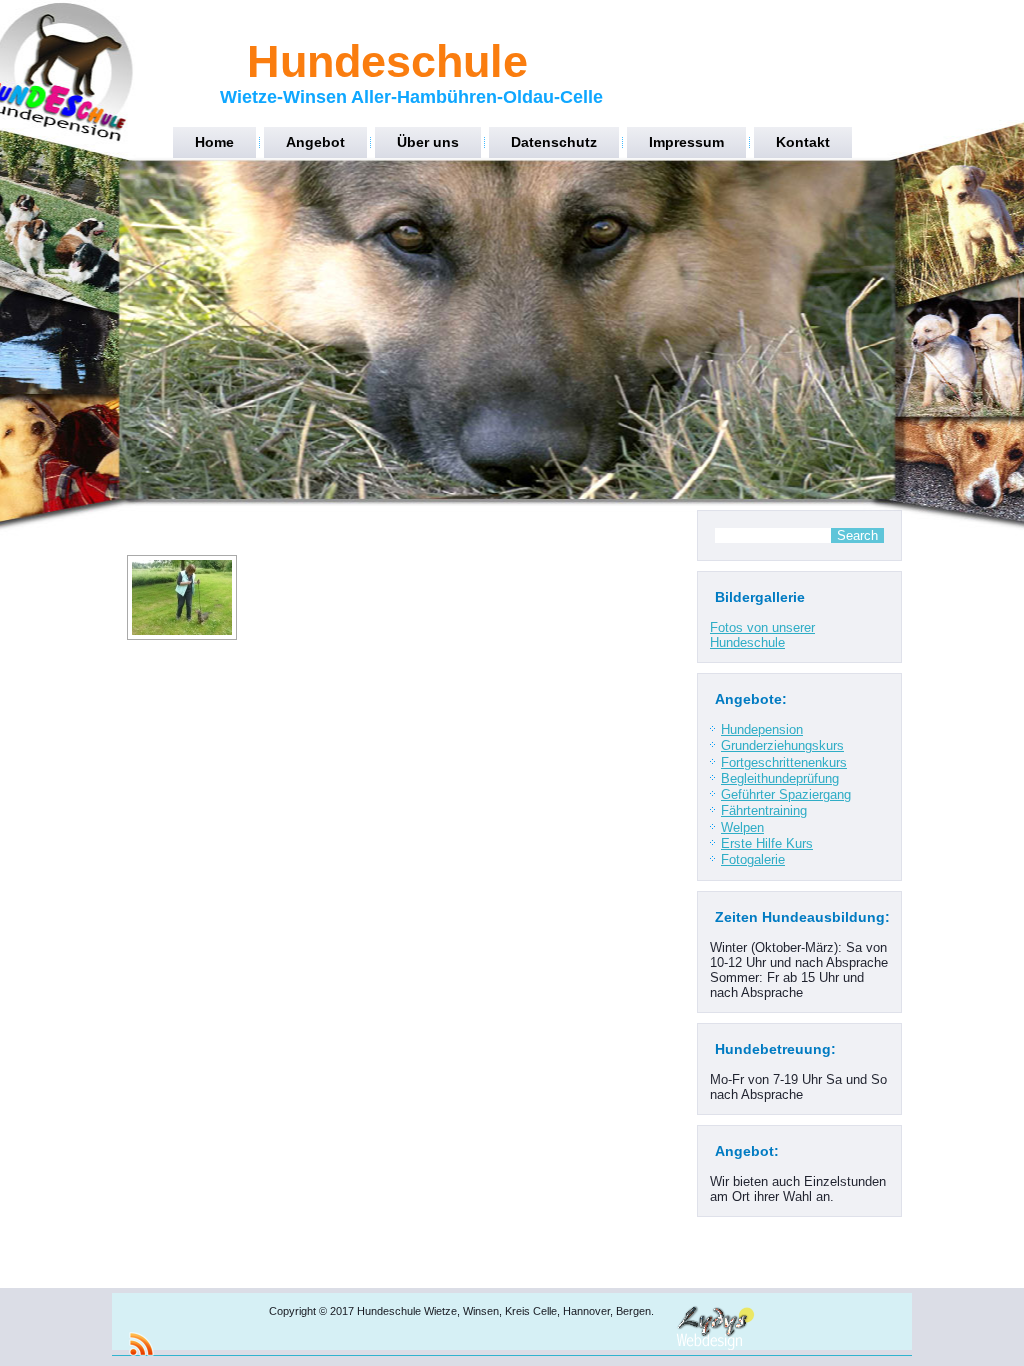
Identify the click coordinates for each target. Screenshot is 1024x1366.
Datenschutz (554, 142)
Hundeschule (387, 61)
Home (214, 142)
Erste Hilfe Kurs (767, 843)
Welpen (742, 827)
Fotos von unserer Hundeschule (762, 635)
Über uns (428, 142)
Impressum (686, 142)
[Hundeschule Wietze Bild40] (182, 597)
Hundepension (762, 729)
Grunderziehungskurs (782, 745)
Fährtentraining (764, 810)
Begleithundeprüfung (780, 778)
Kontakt (803, 142)
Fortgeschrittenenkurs (784, 762)
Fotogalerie (753, 859)
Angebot (315, 142)
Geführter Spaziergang (786, 794)
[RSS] (141, 1344)
